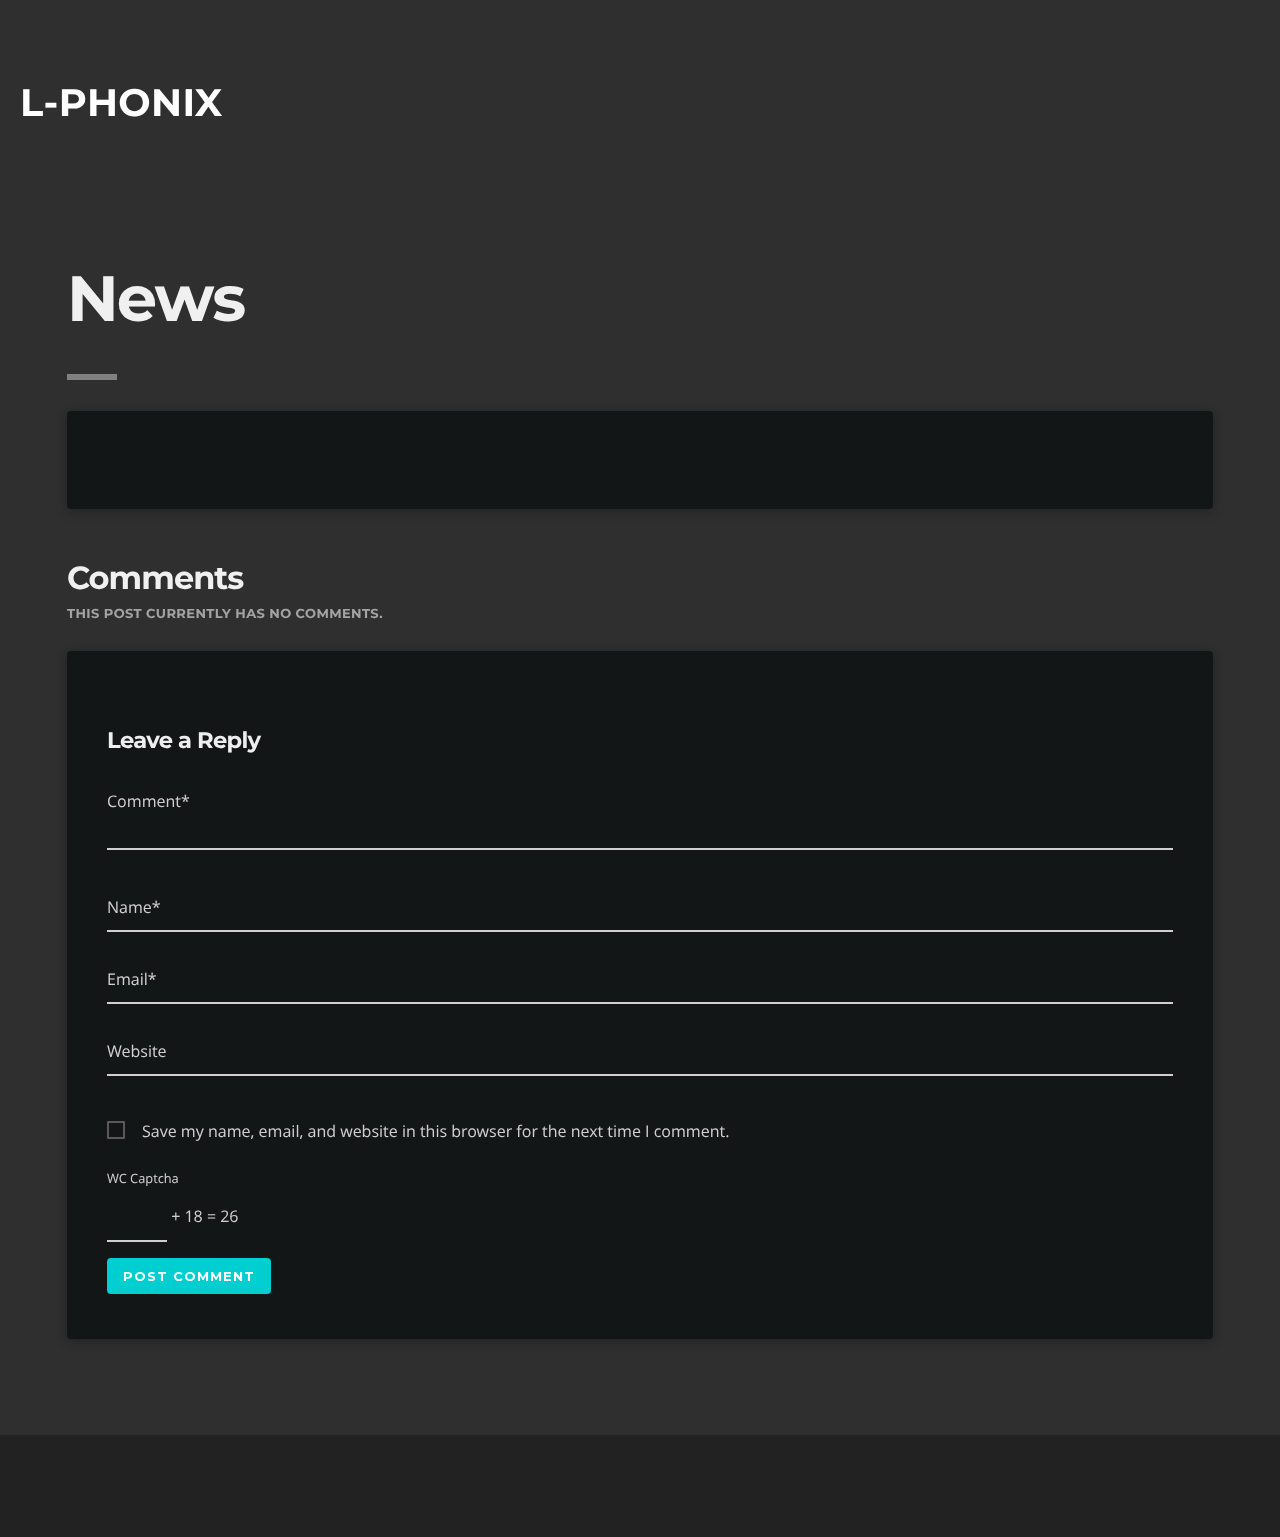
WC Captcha (143, 1178)
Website (137, 1051)
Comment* (148, 801)
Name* (134, 907)
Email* (132, 979)
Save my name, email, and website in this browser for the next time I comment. (435, 1131)
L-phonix (121, 102)
